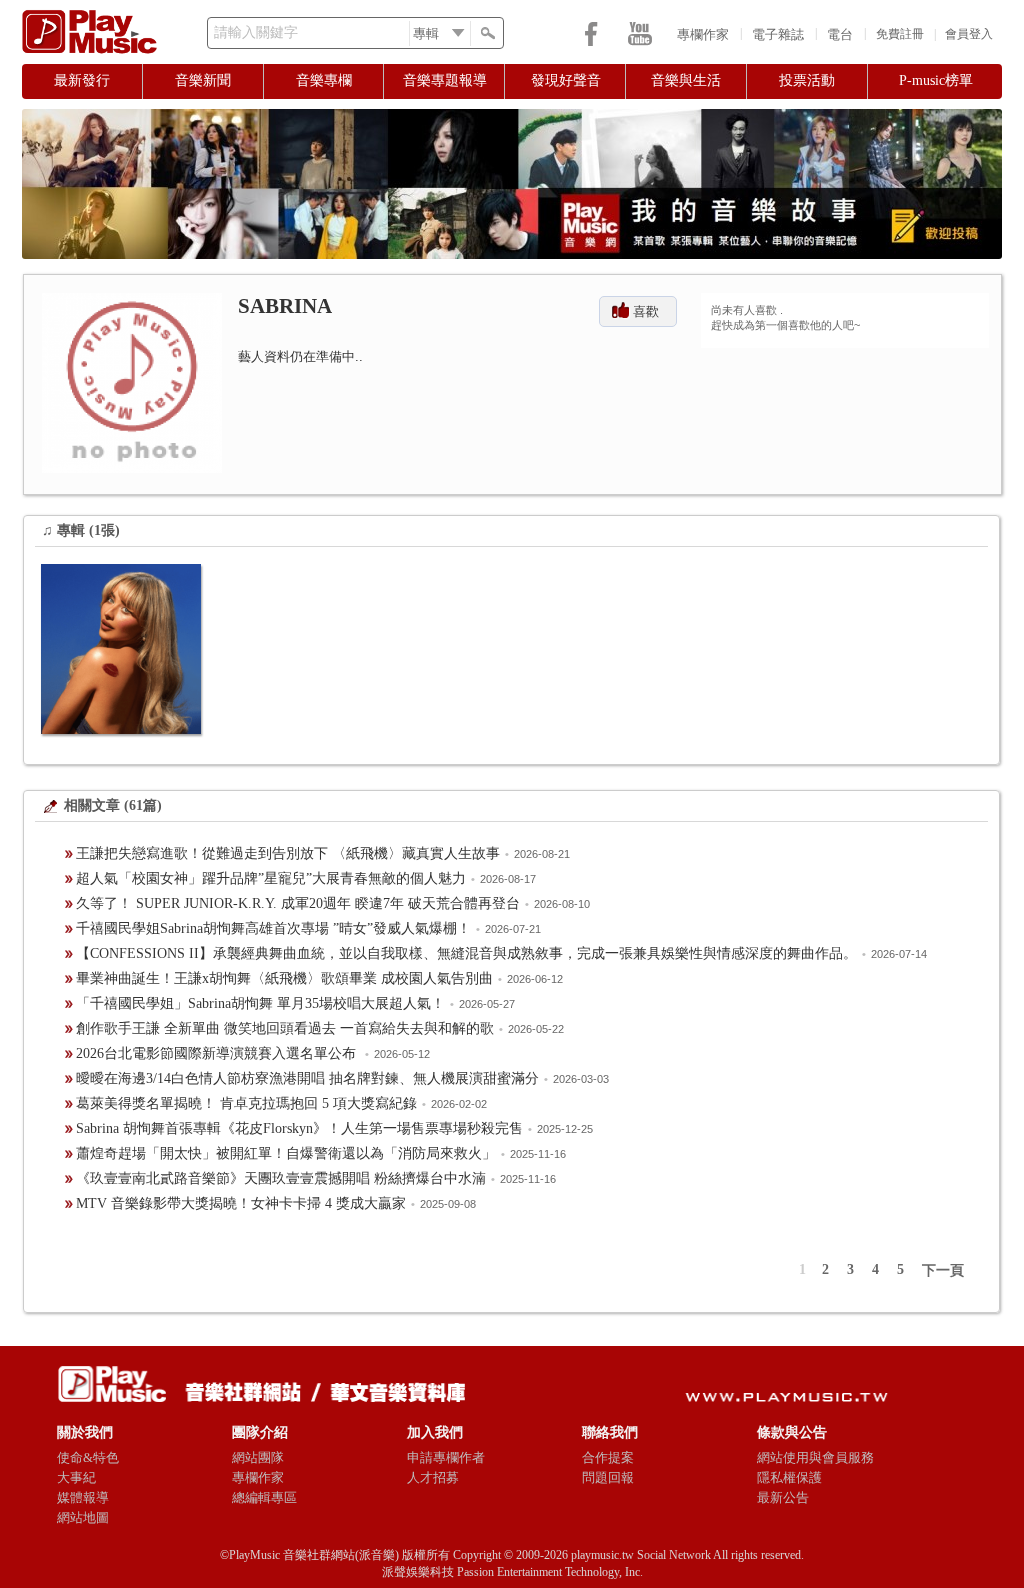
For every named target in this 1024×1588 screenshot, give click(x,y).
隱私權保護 (789, 1477)
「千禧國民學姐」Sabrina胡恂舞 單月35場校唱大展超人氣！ (260, 1003)
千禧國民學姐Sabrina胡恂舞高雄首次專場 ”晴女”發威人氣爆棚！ (273, 928)
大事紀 (76, 1477)
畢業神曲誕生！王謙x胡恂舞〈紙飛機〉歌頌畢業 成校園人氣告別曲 (284, 978)
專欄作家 (703, 34)
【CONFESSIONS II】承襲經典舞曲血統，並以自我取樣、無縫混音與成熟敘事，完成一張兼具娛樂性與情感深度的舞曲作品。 (466, 953)
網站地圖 (83, 1517)
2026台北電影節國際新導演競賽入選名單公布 (218, 1053)
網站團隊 (258, 1457)
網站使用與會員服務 (815, 1457)
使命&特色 (88, 1457)
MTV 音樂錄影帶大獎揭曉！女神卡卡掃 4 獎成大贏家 (241, 1203)
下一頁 (943, 1270)
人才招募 (433, 1477)
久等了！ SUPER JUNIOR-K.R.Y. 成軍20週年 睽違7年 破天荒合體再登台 (298, 903)
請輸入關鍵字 (256, 32)
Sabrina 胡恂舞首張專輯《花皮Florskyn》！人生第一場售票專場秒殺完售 (299, 1128)
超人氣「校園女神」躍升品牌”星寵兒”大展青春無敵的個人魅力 (271, 878)
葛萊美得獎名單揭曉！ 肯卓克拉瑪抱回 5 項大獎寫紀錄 (246, 1103)
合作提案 (608, 1457)
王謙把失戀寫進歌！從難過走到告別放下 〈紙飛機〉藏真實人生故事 (288, 853)
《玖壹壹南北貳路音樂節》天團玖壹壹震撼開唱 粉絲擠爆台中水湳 (281, 1178)
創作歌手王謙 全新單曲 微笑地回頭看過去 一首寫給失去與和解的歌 (285, 1028)
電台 (840, 34)
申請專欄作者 (446, 1457)
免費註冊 (900, 34)
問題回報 (608, 1477)
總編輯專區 (264, 1497)
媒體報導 (83, 1497)
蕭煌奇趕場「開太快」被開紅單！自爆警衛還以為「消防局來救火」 (286, 1153)
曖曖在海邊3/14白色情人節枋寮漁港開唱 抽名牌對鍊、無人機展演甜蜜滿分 (307, 1078)
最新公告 (783, 1497)
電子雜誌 (778, 34)
